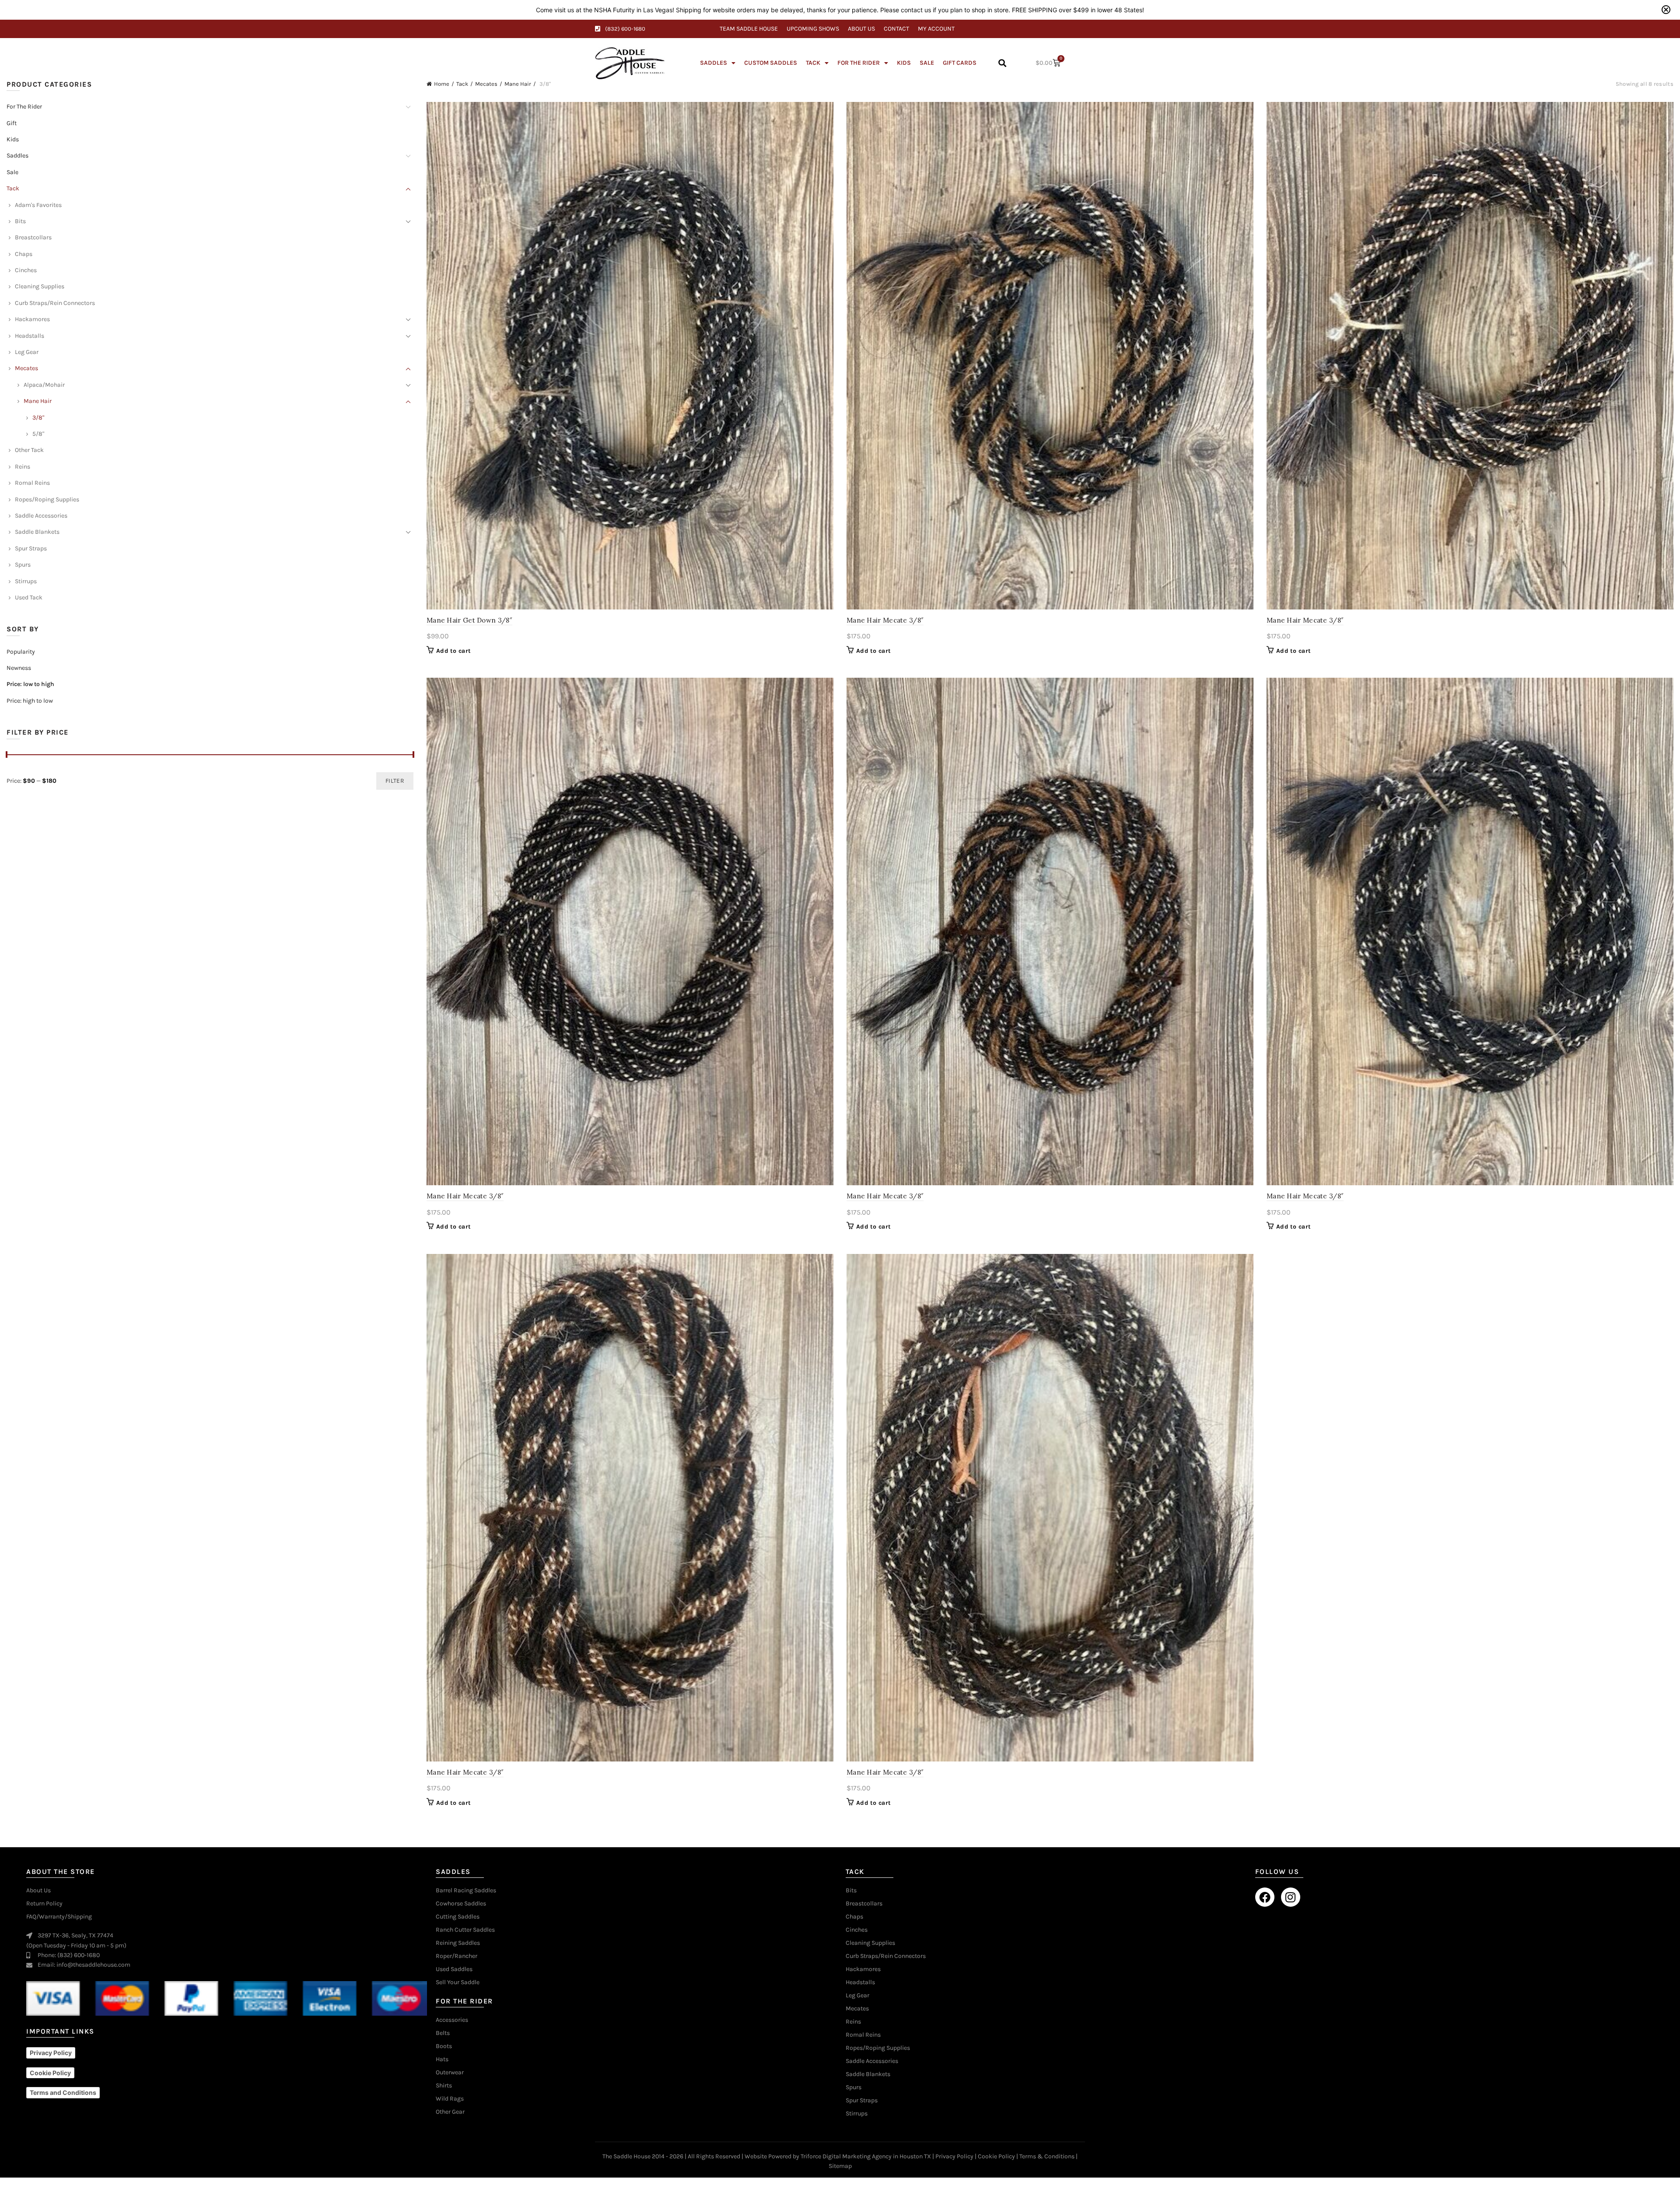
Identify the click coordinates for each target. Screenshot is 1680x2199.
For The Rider (859, 63)
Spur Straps (31, 548)
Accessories (452, 2020)
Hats (442, 2059)
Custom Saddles (771, 63)
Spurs (23, 565)
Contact (896, 29)
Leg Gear (27, 352)
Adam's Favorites (38, 205)
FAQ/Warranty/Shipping (59, 1917)
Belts (443, 2033)
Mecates (486, 84)
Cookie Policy (996, 2156)
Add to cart (453, 651)
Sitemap (840, 2166)
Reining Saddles (458, 1943)
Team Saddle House (749, 29)
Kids (904, 63)
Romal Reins (32, 483)
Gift (12, 123)
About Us (861, 29)
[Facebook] (1265, 1897)
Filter (395, 781)
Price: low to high (30, 684)
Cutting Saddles (458, 1917)
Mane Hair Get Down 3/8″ (469, 620)
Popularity (21, 652)
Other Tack (29, 450)
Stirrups (26, 581)
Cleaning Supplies (40, 286)
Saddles (714, 63)
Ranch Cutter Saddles (465, 1930)
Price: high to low (30, 701)
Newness (19, 668)
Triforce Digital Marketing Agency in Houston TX (866, 2156)
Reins (23, 467)
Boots (444, 2046)
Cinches (26, 270)
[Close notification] (1666, 10)
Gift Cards (960, 63)
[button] (1002, 63)
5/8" (38, 434)
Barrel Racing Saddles (466, 1891)
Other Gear (450, 2112)
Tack (813, 63)
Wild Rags (450, 2099)
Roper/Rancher (457, 1956)
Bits (20, 221)
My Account (936, 29)
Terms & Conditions (1047, 2156)
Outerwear (450, 2073)
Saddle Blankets (37, 532)
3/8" (38, 418)
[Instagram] (1291, 1897)
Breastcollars (33, 237)
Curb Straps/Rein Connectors (55, 303)
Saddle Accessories (41, 516)
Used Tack (29, 597)
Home (442, 84)
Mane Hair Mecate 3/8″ (885, 620)
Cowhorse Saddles (461, 1904)
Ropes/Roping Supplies (47, 499)
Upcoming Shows (813, 29)
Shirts (444, 2086)
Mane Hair (518, 84)
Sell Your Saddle (458, 1982)
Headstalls (30, 336)
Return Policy (44, 1904)
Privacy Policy (954, 2156)
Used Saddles (454, 1969)
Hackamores (32, 319)
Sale (927, 63)
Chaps (24, 254)
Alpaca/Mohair (44, 385)
